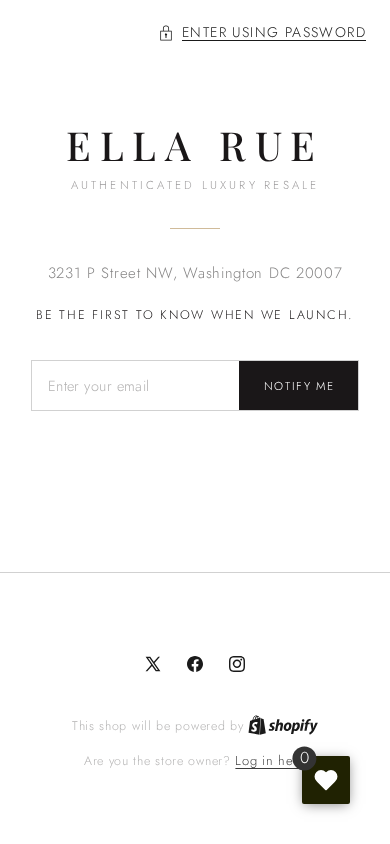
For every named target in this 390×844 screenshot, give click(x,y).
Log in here (270, 760)
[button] (262, 32)
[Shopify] (283, 725)
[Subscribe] (299, 385)
